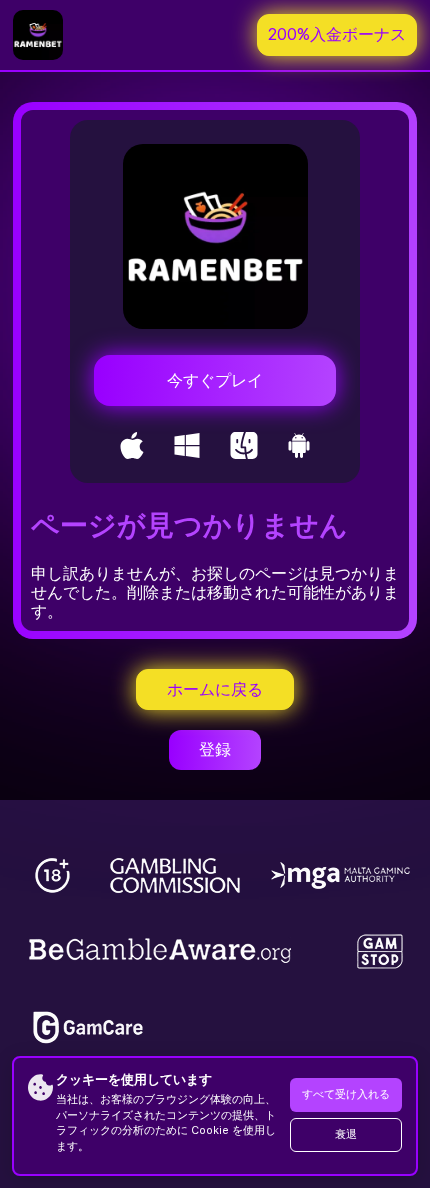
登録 (215, 749)
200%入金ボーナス (337, 34)
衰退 (346, 1134)
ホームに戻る (215, 689)
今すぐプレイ (215, 380)
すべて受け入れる (346, 1094)
